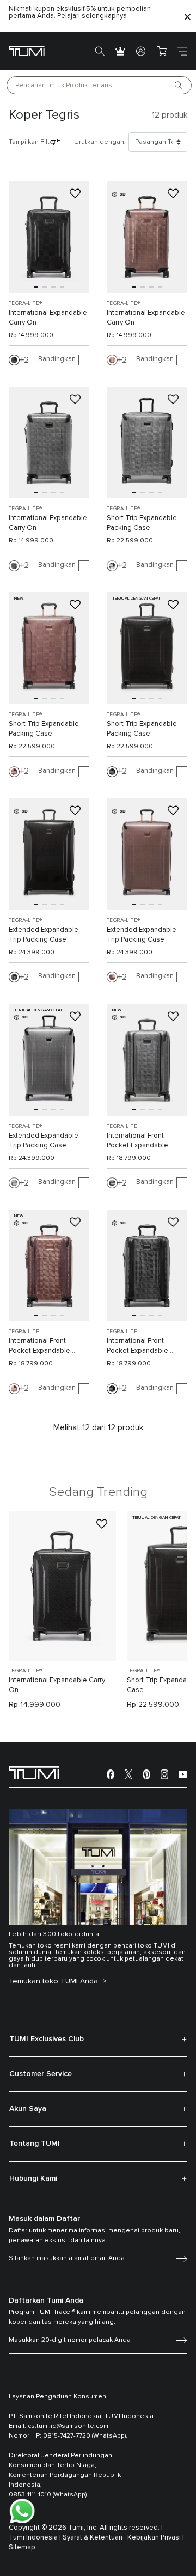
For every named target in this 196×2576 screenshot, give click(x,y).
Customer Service (41, 2074)
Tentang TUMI (35, 2144)
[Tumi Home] (27, 51)
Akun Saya (28, 2109)
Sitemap (22, 2547)
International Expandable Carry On (48, 318)
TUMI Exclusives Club (47, 2039)
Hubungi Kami (33, 2178)
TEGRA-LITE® (25, 303)
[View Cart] (162, 51)
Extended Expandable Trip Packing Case (44, 935)
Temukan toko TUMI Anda (54, 1981)
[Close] (187, 16)
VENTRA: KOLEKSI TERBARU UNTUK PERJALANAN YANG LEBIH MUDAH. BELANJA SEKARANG (80, 16)
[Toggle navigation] (182, 51)
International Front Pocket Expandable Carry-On (137, 1142)
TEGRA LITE (122, 1126)
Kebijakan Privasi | (156, 2538)
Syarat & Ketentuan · (94, 2538)
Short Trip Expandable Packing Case (142, 523)
